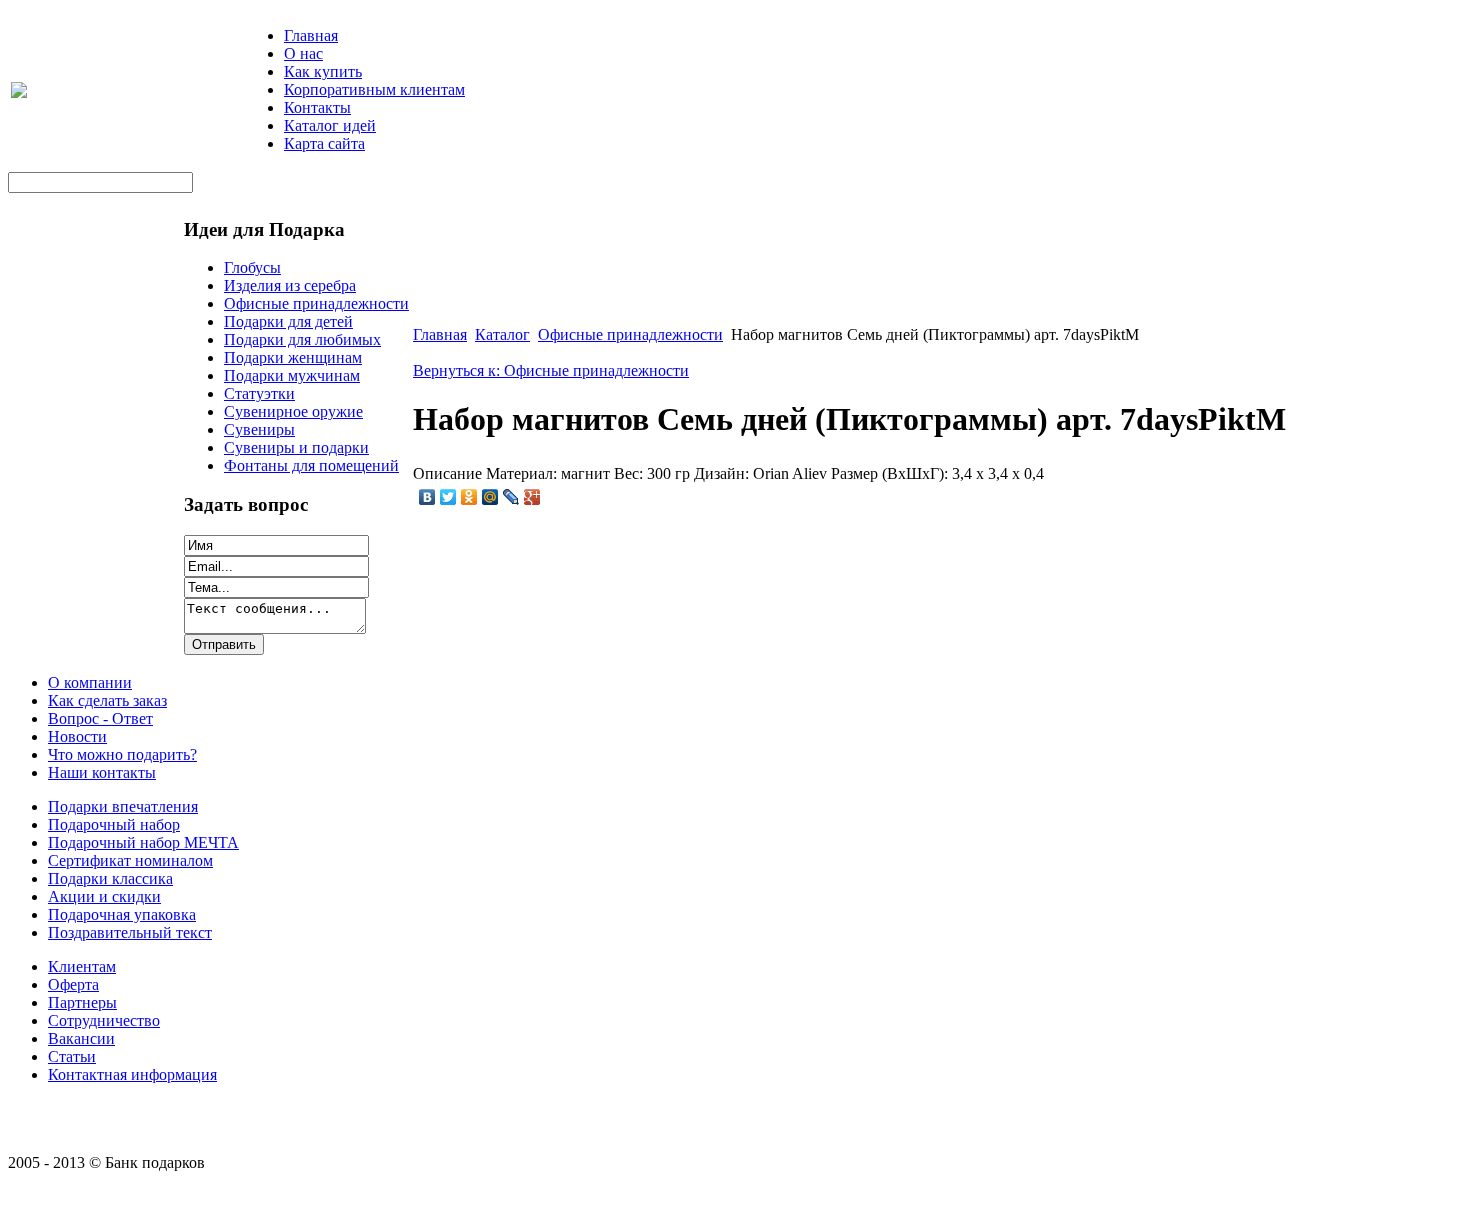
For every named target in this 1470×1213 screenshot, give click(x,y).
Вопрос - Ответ (100, 718)
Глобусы (252, 267)
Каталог (502, 334)
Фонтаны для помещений (311, 465)
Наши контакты (102, 772)
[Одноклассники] (469, 497)
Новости (77, 736)
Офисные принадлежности (316, 303)
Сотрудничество (104, 1020)
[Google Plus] (532, 497)
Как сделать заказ (107, 700)
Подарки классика (110, 878)
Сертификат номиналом (130, 860)
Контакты (317, 107)
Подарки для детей (288, 321)
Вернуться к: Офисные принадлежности (551, 370)
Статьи (72, 1056)
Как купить (323, 71)
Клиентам (82, 966)
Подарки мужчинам (292, 375)
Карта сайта (324, 143)
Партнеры (82, 1002)
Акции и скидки (104, 896)
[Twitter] (448, 497)
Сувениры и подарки (296, 447)
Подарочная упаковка (122, 914)
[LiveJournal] (511, 497)
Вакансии (81, 1038)
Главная (311, 35)
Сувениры (259, 429)
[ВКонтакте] (427, 497)
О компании (90, 682)
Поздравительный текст (130, 932)
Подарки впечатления (123, 806)
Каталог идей (330, 125)
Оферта (73, 984)
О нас (303, 53)
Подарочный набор (114, 824)
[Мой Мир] (490, 497)
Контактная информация (132, 1074)
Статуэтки (259, 393)
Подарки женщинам (293, 357)
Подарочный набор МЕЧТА (143, 842)
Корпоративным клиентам (374, 89)
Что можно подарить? (122, 754)
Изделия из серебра (290, 285)
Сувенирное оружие (293, 411)
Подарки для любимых (302, 339)
